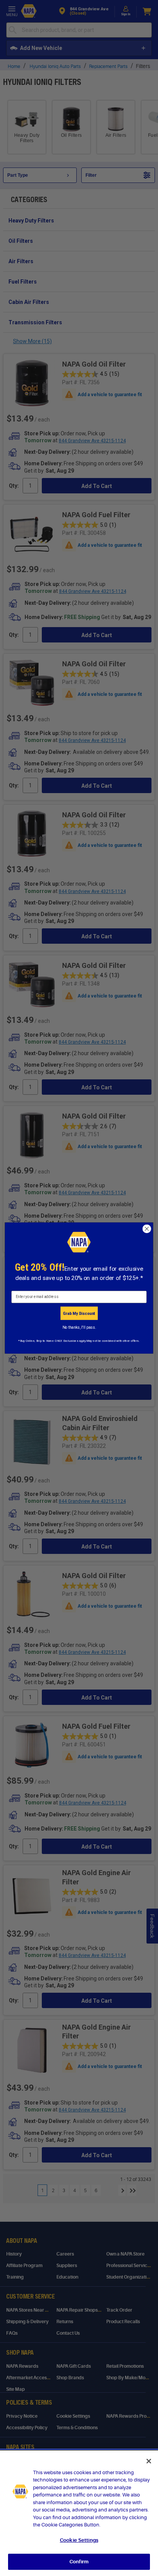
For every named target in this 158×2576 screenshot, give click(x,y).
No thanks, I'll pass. (79, 1327)
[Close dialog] (147, 1229)
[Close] (149, 2461)
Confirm (79, 2562)
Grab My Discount (79, 1313)
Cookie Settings (79, 2540)
